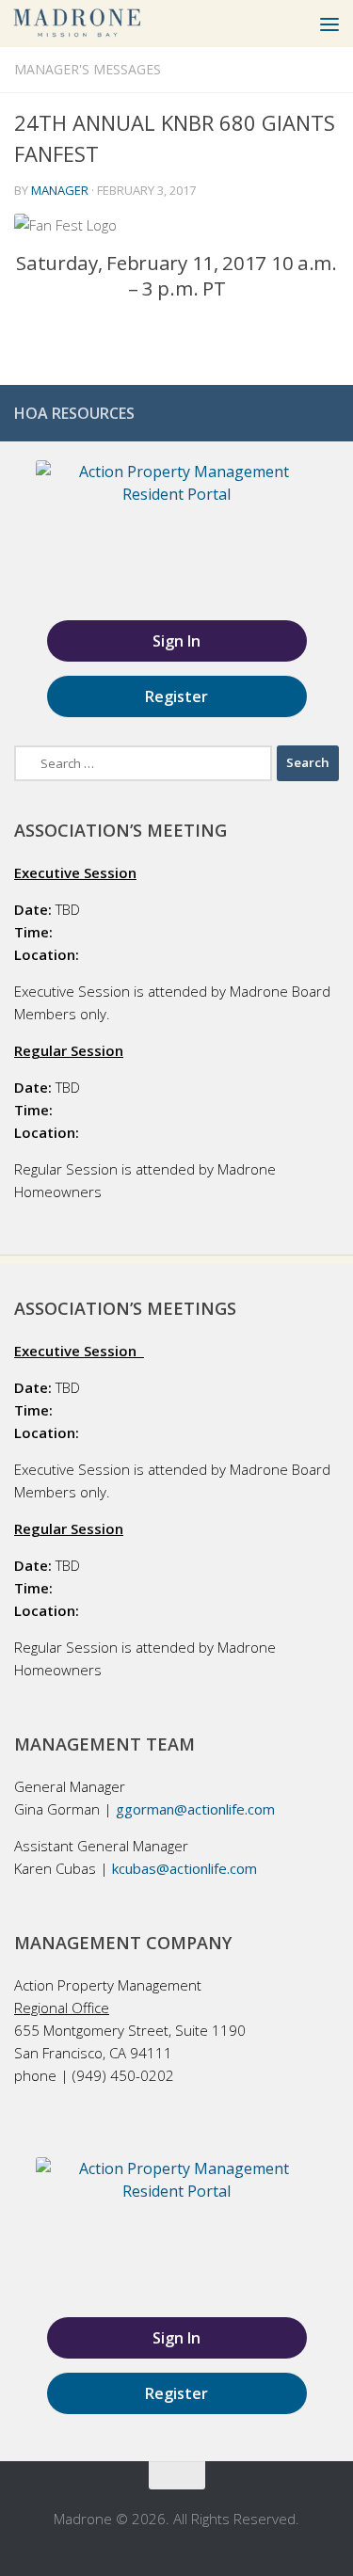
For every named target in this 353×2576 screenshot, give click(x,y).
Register (176, 696)
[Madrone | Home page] (100, 24)
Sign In (176, 641)
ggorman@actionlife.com (195, 1809)
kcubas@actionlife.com (185, 1868)
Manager (60, 190)
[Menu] (329, 24)
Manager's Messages (88, 69)
